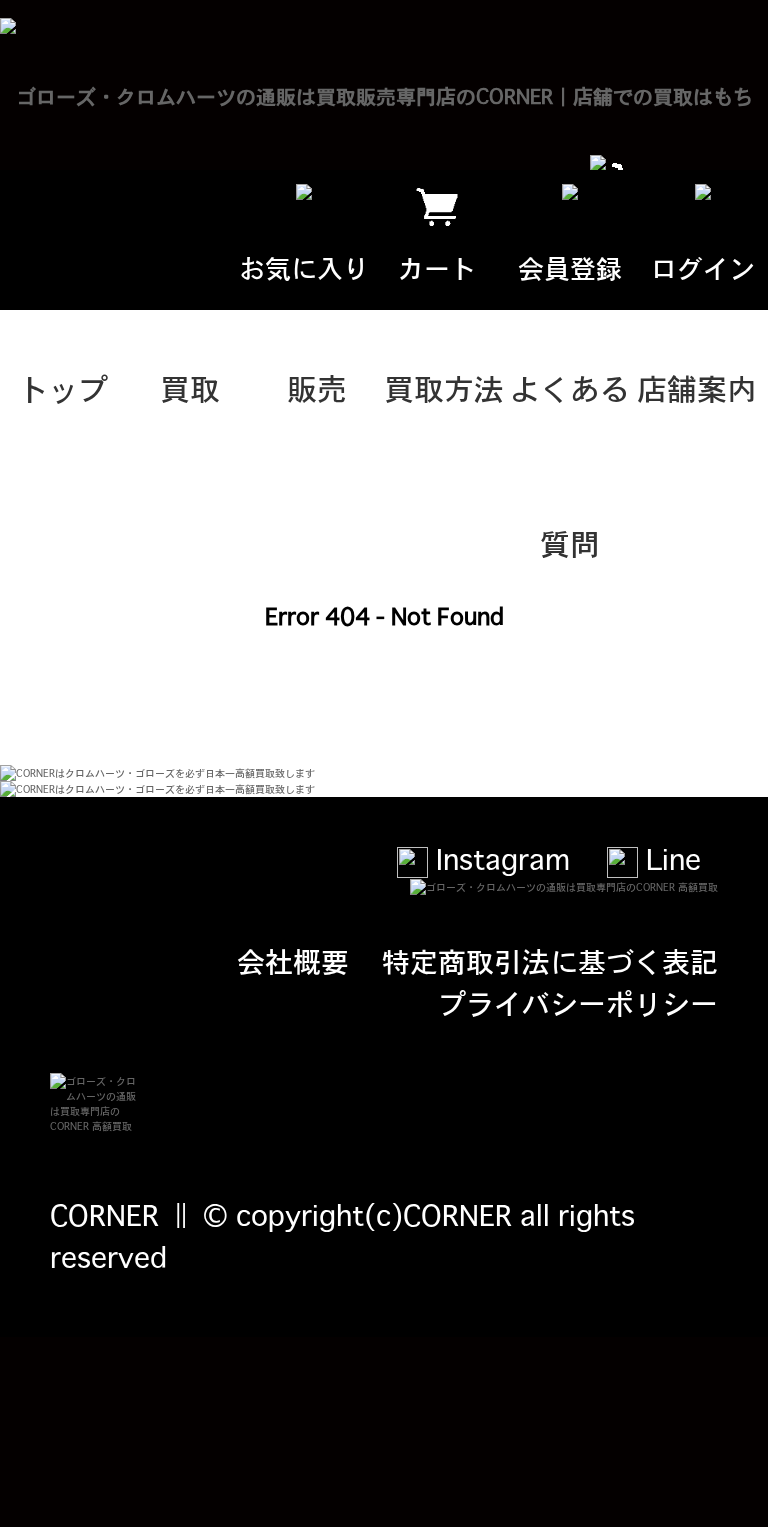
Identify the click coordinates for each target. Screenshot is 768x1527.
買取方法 (444, 387)
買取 (190, 387)
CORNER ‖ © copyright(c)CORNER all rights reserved (342, 1235)
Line (669, 858)
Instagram (499, 858)
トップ (63, 387)
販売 (317, 387)
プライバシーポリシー (578, 1002)
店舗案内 (697, 387)
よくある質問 (570, 415)
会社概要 (293, 960)
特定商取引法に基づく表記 (550, 960)
